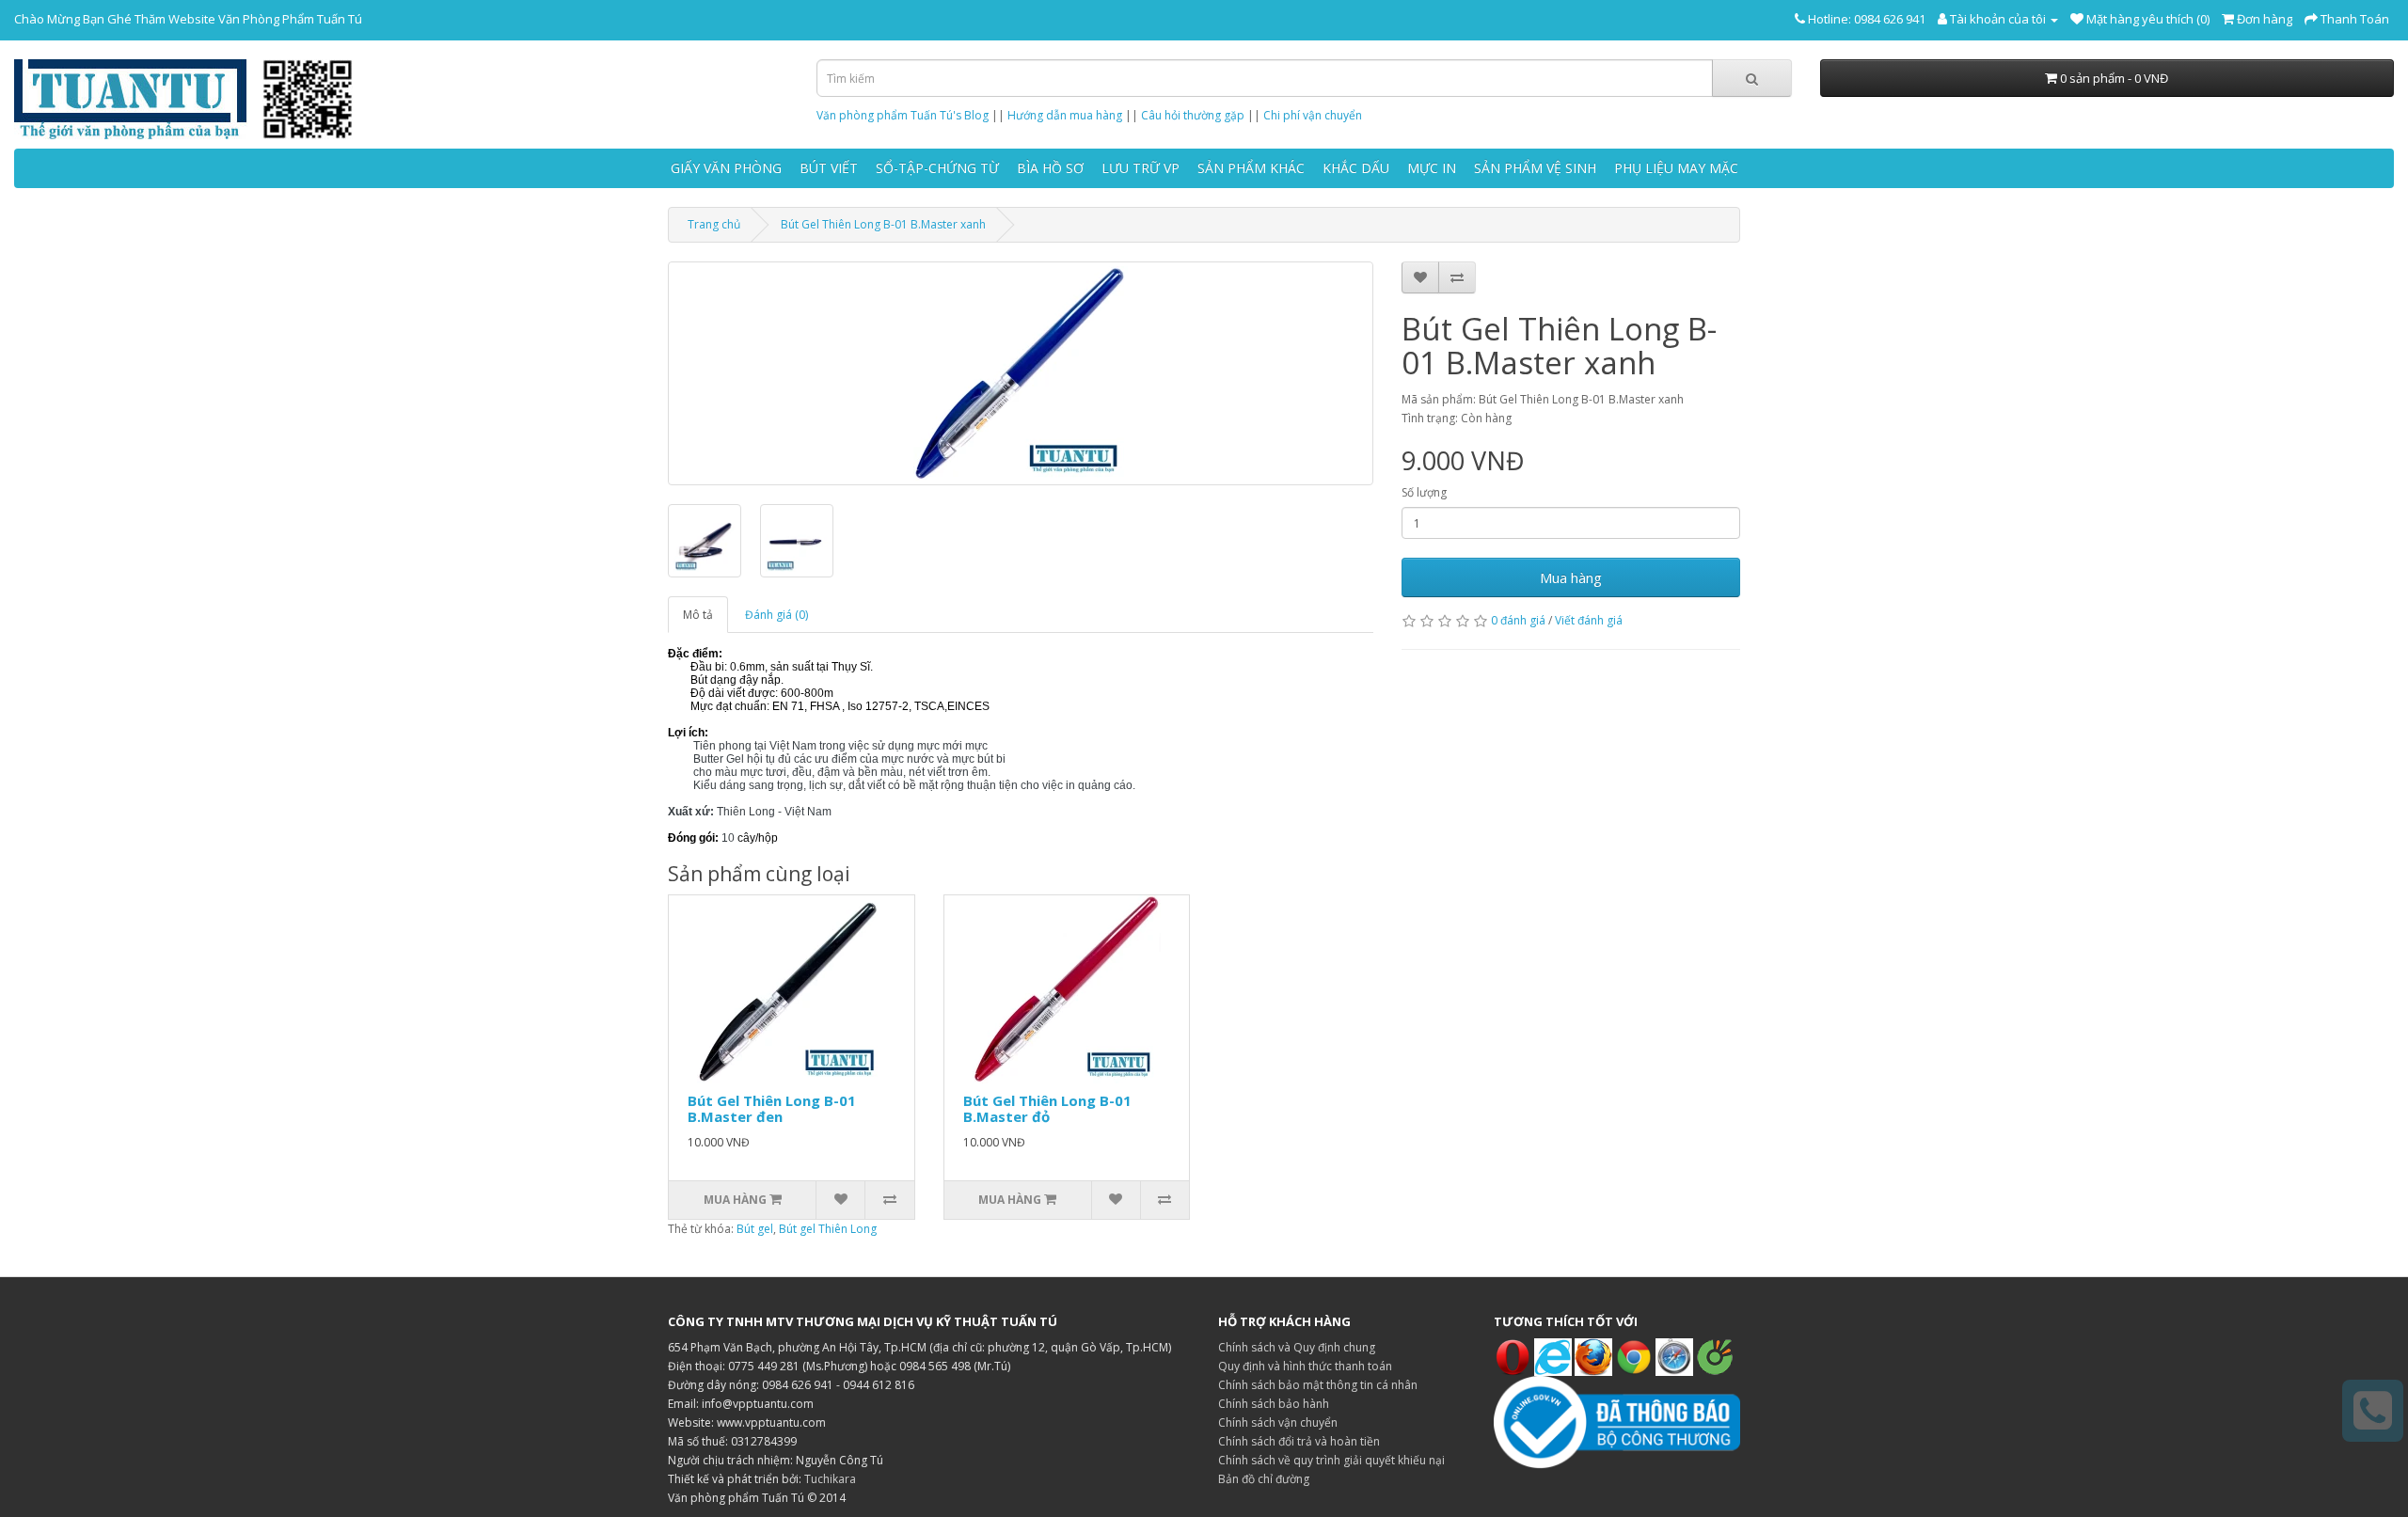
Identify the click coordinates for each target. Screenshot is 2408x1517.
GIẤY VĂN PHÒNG (726, 168)
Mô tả (698, 615)
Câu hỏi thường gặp (1193, 115)
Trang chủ (714, 224)
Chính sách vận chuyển (1278, 1422)
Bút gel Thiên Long (828, 1229)
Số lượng (1424, 492)
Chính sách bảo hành (1274, 1404)
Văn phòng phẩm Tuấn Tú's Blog (903, 115)
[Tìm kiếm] (1752, 78)
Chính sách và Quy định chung (1297, 1347)
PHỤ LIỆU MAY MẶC (1676, 168)
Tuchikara (830, 1479)
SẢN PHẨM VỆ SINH (1535, 168)
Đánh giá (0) (776, 615)
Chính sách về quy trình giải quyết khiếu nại (1331, 1460)
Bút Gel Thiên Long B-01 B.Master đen (772, 1108)
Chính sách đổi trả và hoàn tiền (1299, 1441)
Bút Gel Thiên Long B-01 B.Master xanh (883, 224)
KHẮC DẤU (1356, 168)
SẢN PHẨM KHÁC (1251, 168)
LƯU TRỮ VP (1141, 168)
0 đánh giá (1518, 620)
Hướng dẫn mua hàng (1065, 115)
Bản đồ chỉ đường (1264, 1479)
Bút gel (755, 1229)
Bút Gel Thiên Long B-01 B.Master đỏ (1047, 1108)
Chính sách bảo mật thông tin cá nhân (1318, 1385)
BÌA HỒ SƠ (1050, 168)
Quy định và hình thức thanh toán (1305, 1366)
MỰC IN (1432, 168)
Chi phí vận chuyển (1313, 115)
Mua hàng (1571, 577)
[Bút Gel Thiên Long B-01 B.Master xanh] (1021, 373)
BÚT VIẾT (829, 168)
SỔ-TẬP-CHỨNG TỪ (937, 168)
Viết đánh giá (1589, 620)
